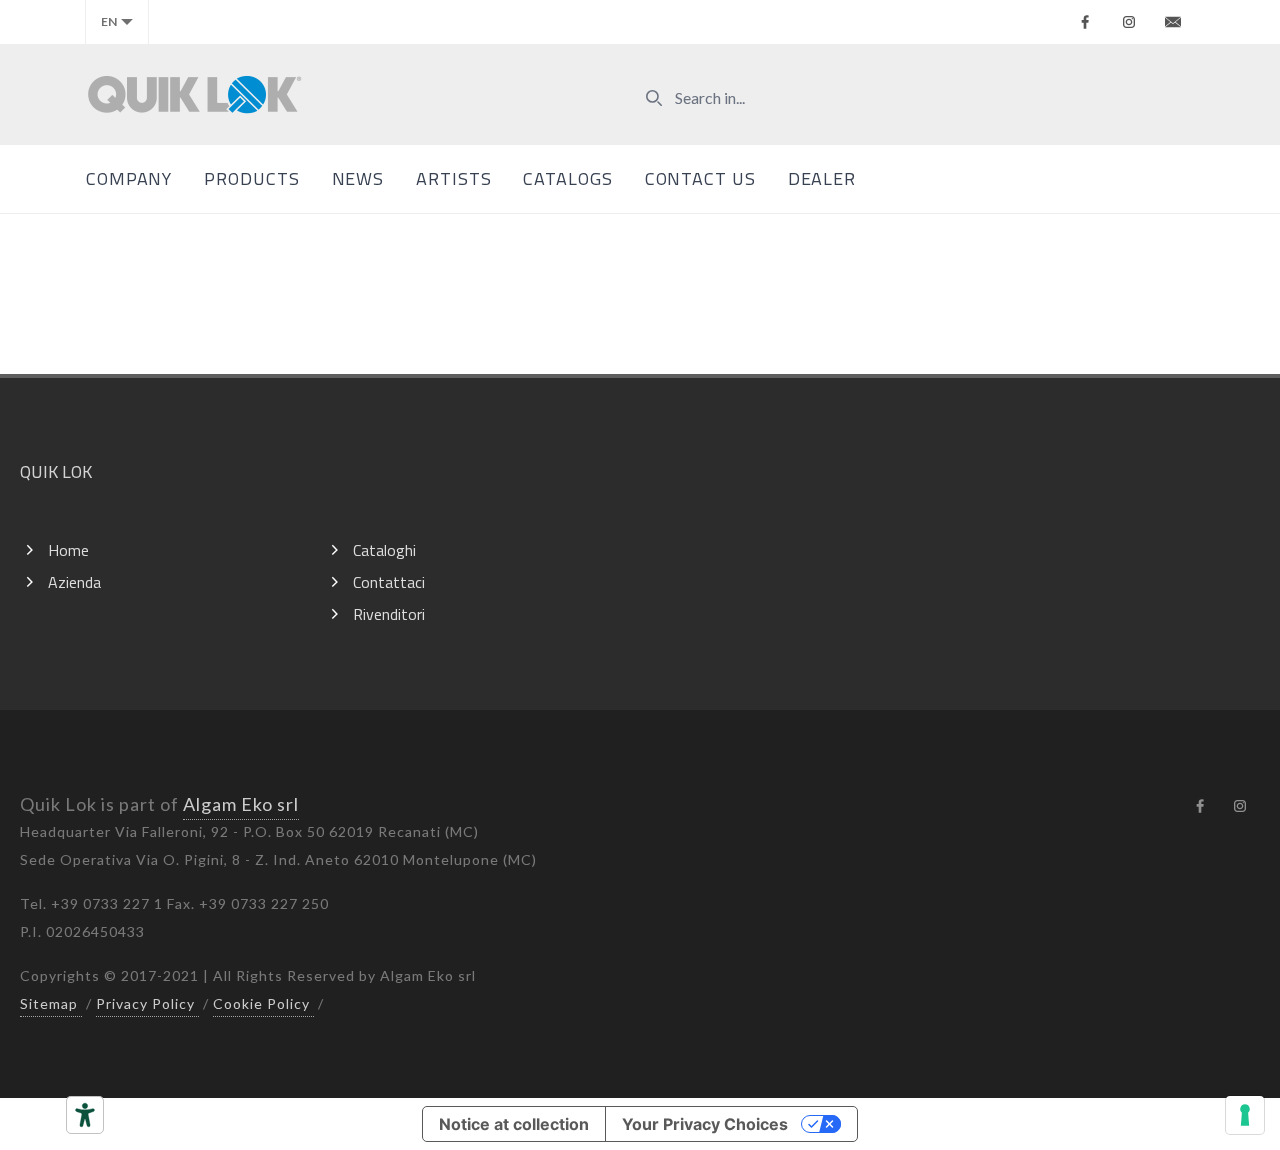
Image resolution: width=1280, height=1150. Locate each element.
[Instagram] (1129, 22)
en (109, 21)
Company (129, 178)
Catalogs (567, 178)
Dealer (822, 178)
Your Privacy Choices (705, 1124)
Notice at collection (514, 1124)
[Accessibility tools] (85, 1115)
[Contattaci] (1173, 22)
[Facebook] (1085, 22)
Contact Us (700, 178)
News (358, 178)
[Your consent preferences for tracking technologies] (1245, 1115)
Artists (453, 178)
